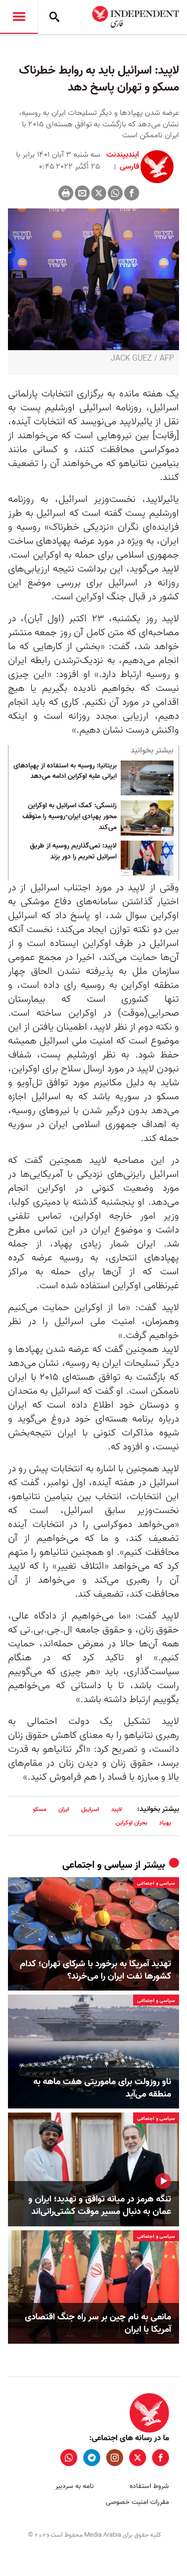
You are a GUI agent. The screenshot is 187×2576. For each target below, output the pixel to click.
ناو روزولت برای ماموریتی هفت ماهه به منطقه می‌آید (102, 2088)
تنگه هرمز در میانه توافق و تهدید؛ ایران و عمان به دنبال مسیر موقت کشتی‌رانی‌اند (100, 2205)
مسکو (40, 1809)
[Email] (82, 193)
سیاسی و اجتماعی (97, 1865)
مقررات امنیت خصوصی (137, 2502)
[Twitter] (99, 193)
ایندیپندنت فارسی (123, 161)
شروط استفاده (149, 2486)
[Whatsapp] (115, 193)
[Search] (54, 17)
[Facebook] (132, 193)
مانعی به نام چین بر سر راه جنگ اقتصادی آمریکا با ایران (98, 2323)
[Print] (66, 193)
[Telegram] (92, 2458)
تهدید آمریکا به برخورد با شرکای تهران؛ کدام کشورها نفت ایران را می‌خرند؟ (95, 1970)
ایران (64, 1809)
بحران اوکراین (131, 1823)
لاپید (117, 1809)
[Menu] (19, 17)
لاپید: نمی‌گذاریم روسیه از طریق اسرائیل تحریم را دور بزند (73, 852)
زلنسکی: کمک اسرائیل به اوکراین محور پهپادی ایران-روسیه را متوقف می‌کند (70, 816)
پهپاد (165, 1823)
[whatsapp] (69, 2458)
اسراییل (90, 1809)
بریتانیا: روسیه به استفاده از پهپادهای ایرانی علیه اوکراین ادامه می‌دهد (65, 771)
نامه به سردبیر (75, 2486)
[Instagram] (115, 2458)
